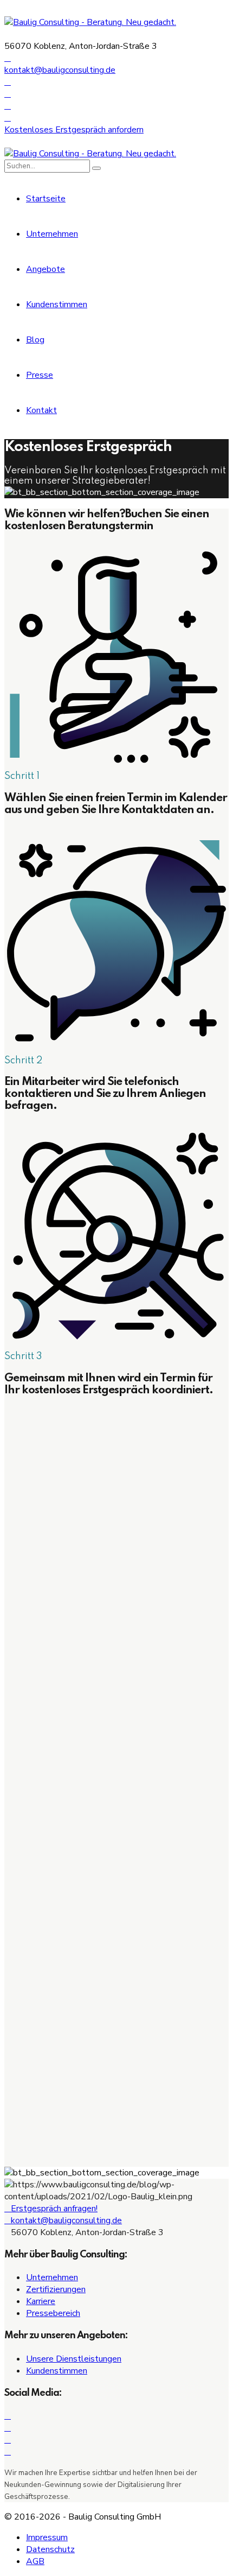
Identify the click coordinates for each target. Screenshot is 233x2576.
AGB (35, 2561)
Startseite (46, 199)
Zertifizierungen (56, 2289)
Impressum (47, 2537)
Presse (40, 375)
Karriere (41, 2301)
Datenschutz (50, 2549)
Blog (35, 340)
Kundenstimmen (57, 304)
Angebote (46, 269)
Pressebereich (53, 2313)
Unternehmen (52, 234)
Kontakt (41, 410)
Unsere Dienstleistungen (74, 2359)
